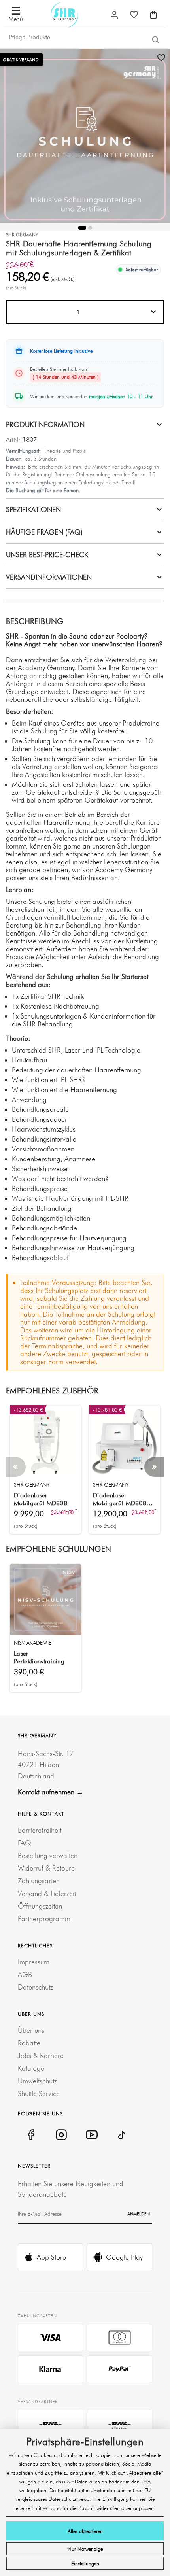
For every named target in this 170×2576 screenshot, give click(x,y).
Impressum (34, 1962)
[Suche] (155, 39)
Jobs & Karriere (41, 2055)
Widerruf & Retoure (46, 1868)
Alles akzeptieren (85, 2531)
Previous (16, 1467)
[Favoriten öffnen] (134, 15)
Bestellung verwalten (48, 1855)
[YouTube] (92, 2135)
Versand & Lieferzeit (47, 1893)
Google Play (124, 2257)
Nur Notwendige (85, 2549)
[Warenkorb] (153, 15)
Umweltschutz (37, 2081)
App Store (51, 2257)
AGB (25, 1974)
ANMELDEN (139, 2214)
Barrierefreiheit (40, 1830)
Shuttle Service (39, 2093)
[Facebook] (31, 2135)
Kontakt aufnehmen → (51, 1792)
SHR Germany (22, 235)
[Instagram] (61, 2135)
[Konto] (114, 15)
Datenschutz (35, 1987)
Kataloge (31, 2068)
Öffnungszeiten (40, 1906)
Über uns (31, 2030)
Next (154, 1467)
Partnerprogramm (44, 1919)
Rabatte (29, 2043)
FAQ (25, 1843)
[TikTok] (122, 2135)
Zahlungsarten (39, 1881)
